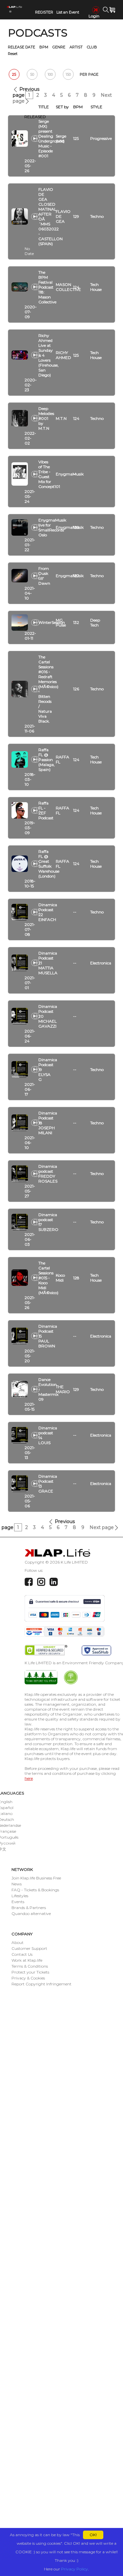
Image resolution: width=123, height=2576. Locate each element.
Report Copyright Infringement (41, 1984)
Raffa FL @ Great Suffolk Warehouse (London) (49, 864)
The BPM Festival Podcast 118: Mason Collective (47, 287)
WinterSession (52, 622)
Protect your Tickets (30, 1972)
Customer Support (29, 1948)
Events (18, 1902)
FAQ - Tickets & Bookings (35, 1890)
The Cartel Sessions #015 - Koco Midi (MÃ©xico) (48, 1278)
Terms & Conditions (30, 1966)
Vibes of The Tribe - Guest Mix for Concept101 (49, 474)
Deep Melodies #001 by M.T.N (46, 418)
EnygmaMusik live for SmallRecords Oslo (52, 527)
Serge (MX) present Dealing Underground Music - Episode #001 (51, 139)
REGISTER (44, 12)
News (17, 1884)
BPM (44, 47)
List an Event (68, 12)
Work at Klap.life (27, 1960)
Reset (13, 54)
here (29, 1778)
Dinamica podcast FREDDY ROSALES (48, 1174)
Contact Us (22, 1954)
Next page (102, 1527)
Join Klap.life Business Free (36, 1878)
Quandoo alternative (31, 1913)
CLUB (92, 47)
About (18, 1942)
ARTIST (76, 47)
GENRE (59, 47)
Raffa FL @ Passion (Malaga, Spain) (47, 760)
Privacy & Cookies (28, 1978)
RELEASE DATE (21, 47)
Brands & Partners (29, 1908)
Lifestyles (20, 1896)
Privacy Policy (74, 2569)
